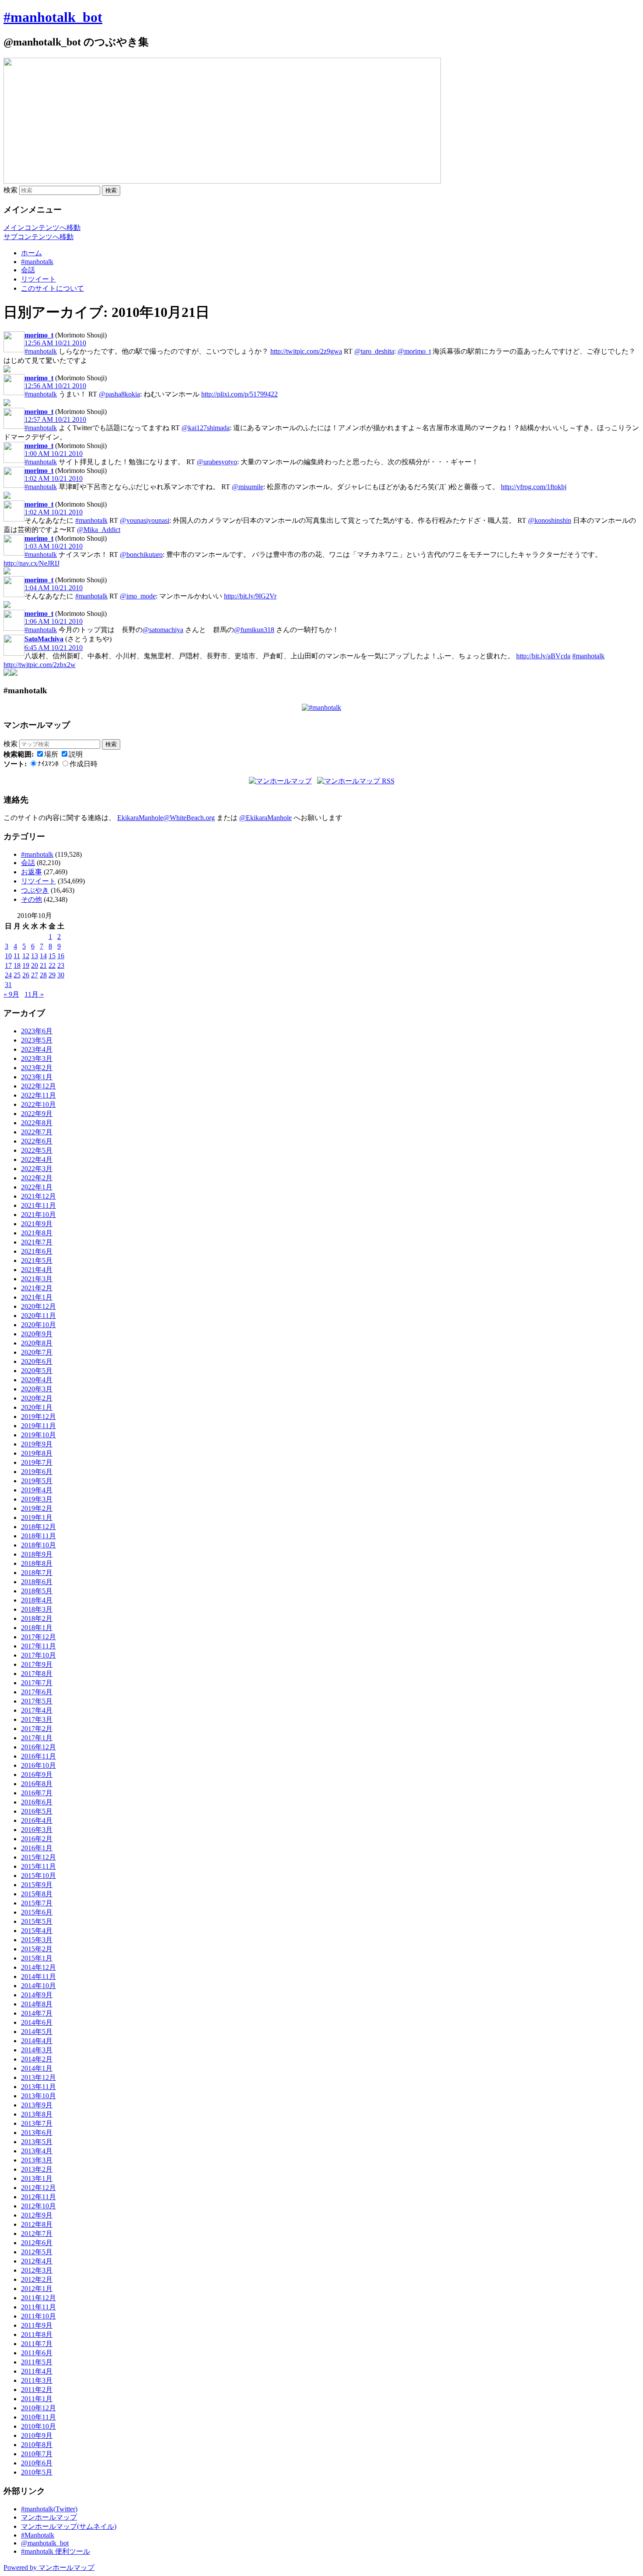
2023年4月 (37, 1049)
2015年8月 (37, 1894)
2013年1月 (37, 2178)
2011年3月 (37, 2380)
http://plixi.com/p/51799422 (239, 394)
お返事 (31, 872)
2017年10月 (38, 1655)
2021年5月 (37, 1260)
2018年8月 (37, 1563)
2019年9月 (37, 1444)
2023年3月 (37, 1059)
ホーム (31, 253)
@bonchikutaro (141, 554)
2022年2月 (37, 1178)
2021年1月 (37, 1297)
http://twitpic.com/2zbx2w (40, 665)
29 (52, 975)
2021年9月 (37, 1224)
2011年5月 (37, 2362)
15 (52, 956)
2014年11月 (38, 1976)
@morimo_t (414, 351)
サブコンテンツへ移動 (38, 237)
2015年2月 (37, 1949)
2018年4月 (37, 1600)
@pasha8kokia (119, 394)
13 (35, 956)
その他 (31, 899)
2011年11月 (38, 2307)
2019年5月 (37, 1481)
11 (17, 956)
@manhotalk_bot (45, 2543)
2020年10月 (38, 1325)
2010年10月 (38, 2426)
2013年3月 (37, 2160)
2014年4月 (37, 2041)
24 (8, 975)
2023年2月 (37, 1068)
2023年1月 (37, 1077)
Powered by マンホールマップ (49, 2567)
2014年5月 (37, 2032)
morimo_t (39, 335)
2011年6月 (37, 2353)
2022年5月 (37, 1150)
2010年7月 (37, 2454)
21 (43, 965)
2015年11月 (38, 1866)
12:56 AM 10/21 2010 (55, 343)
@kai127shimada (206, 428)
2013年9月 (37, 2105)
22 (52, 965)
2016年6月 (37, 1802)
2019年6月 (37, 1472)
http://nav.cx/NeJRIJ (31, 563)
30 (61, 975)
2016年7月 (37, 1793)
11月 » (34, 994)
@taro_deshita (374, 351)
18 (17, 965)
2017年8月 (37, 1674)
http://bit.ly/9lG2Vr (250, 596)
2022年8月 (37, 1123)
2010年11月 (38, 2417)
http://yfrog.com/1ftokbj (534, 487)
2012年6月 (37, 2243)
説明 (76, 754)
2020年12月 (38, 1306)
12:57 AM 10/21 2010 (55, 419)
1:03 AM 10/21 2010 (54, 546)
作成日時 (84, 764)
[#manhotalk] (321, 707)
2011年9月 (37, 2325)
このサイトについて (52, 288)
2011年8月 (37, 2334)
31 (8, 985)
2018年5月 (37, 1591)
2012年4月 (37, 2261)
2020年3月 (37, 1389)
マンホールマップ (49, 2517)
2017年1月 (37, 1738)
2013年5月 (37, 2142)
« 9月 (11, 994)
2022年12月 (38, 1086)
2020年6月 (37, 1361)
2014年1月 (37, 2068)
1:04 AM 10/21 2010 (54, 588)
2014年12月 (38, 1967)
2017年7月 (37, 1683)
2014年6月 (37, 2022)
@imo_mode (138, 596)
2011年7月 (37, 2344)
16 (61, 956)
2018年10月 (38, 1545)
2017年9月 (37, 1664)
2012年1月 (37, 2289)
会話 (28, 270)
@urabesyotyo (217, 462)
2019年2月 (37, 1508)
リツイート (38, 279)
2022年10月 (38, 1104)
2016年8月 (37, 1784)
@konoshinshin (550, 520)
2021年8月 (37, 1233)
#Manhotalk (38, 2535)
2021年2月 (37, 1288)
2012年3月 (37, 2270)
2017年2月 (37, 1729)
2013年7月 (37, 2123)
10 (8, 956)
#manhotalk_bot (53, 17)
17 (8, 965)
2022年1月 (37, 1187)
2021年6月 (37, 1251)
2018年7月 (37, 1573)
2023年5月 (37, 1040)
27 (35, 975)
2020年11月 (38, 1316)
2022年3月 (37, 1169)
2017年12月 (38, 1637)
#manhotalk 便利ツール (56, 2551)
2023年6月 (37, 1031)
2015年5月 (37, 1921)
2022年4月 (37, 1159)
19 (26, 965)
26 (26, 975)
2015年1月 (37, 1958)
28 (43, 975)
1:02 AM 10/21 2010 (54, 478)
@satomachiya (163, 630)
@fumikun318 (254, 630)
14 (43, 956)
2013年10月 (38, 2096)
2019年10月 (38, 1435)
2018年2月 (37, 1618)
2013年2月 (37, 2169)
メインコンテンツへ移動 (42, 228)
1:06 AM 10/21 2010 (54, 621)
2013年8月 (37, 2114)
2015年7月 (37, 1903)
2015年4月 (37, 1931)
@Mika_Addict (99, 530)
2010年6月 (37, 2463)
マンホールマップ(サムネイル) (69, 2526)
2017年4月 (37, 1710)
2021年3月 (37, 1279)
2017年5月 (37, 1701)
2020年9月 (37, 1334)
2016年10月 (38, 1765)
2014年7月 (37, 2013)
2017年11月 (38, 1646)
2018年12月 (38, 1527)
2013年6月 (37, 2133)
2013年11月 (38, 2087)
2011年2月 (37, 2390)
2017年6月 (37, 1692)
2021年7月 (37, 1242)
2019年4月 (37, 1490)
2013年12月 (38, 2077)
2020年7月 (37, 1352)
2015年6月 (37, 1912)
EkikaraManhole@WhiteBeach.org (166, 818)
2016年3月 (37, 1830)
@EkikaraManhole (266, 818)
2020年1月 (37, 1407)
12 (26, 956)
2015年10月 (38, 1876)
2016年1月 (37, 1848)
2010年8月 (37, 2445)
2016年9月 (37, 1775)
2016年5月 (37, 1811)
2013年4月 (37, 2151)
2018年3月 (37, 1609)
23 (61, 965)
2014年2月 (37, 2059)
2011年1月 (37, 2399)
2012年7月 (37, 2234)
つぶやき (35, 890)
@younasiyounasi (145, 520)
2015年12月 (38, 1857)
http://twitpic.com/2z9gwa (306, 351)
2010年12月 (38, 2408)
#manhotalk (37, 262)
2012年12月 (38, 2188)
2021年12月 (38, 1196)
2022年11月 (38, 1095)
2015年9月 (37, 1885)
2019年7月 (37, 1462)
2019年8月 (37, 1453)
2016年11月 (38, 1756)
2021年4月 (37, 1270)
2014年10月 (38, 1986)
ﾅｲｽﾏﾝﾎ (48, 764)
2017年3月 (37, 1719)
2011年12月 (38, 2298)
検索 (10, 190)
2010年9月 (37, 2435)
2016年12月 (38, 1747)
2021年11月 (38, 1205)
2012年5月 (37, 2252)
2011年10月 (38, 2316)
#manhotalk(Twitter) (49, 2509)
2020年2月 (37, 1398)
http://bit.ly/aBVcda (543, 656)
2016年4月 (37, 1820)
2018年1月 (37, 1628)
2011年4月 (37, 2371)
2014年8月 (37, 2004)
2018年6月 (37, 1582)
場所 (51, 754)
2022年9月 (37, 1114)
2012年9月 (37, 2215)
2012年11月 (38, 2197)
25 (17, 975)
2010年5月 (37, 2472)
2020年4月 (37, 1380)
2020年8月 (37, 1343)
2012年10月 (38, 2206)
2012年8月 (37, 2224)
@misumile (248, 487)
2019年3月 (37, 1499)
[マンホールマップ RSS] (356, 781)
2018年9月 (37, 1554)
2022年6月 (37, 1141)
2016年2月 (37, 1839)
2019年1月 (37, 1517)
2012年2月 (37, 2279)
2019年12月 (38, 1417)
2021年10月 (38, 1215)
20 (35, 965)
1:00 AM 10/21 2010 (54, 454)
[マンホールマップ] (280, 781)
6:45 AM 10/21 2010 (54, 648)
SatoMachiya (44, 639)
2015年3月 (37, 1940)
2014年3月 (37, 2050)
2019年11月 (38, 1426)
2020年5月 (37, 1371)
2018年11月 (38, 1536)
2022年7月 (37, 1132)
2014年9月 (37, 1995)
